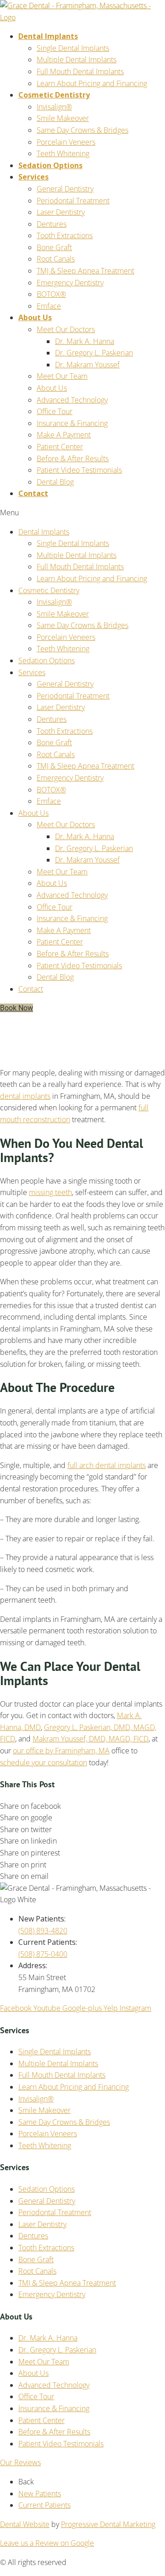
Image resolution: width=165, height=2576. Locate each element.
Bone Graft (54, 247)
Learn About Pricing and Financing (92, 83)
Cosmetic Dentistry (54, 95)
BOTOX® (51, 294)
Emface (49, 306)
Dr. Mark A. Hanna (85, 341)
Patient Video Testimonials (79, 470)
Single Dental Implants (73, 48)
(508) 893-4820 (43, 1931)
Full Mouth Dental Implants (80, 71)
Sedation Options (50, 165)
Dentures (52, 224)
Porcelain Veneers (66, 142)
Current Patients (44, 2505)
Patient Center (60, 447)
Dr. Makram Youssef (87, 365)
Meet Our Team (62, 376)
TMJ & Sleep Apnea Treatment (85, 271)
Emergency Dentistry (70, 283)
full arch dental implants (107, 1465)
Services (33, 177)
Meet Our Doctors (66, 329)
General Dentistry (65, 189)
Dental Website (25, 2524)
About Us (35, 317)
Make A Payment (64, 435)
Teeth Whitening (63, 153)
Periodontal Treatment (73, 201)
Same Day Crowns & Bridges (82, 130)
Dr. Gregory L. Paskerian (94, 353)
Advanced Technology (72, 400)
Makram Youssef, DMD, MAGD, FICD (91, 1739)
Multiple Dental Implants (77, 60)
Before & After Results (73, 458)
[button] (16, 1008)
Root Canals (56, 259)
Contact (33, 493)
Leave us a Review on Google (47, 2543)
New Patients (40, 2494)
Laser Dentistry (61, 212)
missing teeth (50, 1192)
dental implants (25, 1096)
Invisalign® (54, 107)
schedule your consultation (44, 1763)
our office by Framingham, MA (61, 1751)
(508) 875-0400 (43, 1954)
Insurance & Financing (72, 423)
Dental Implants (48, 36)
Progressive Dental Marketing (108, 2524)
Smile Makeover (63, 118)
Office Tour (55, 411)
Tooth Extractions (65, 235)
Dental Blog (55, 482)
